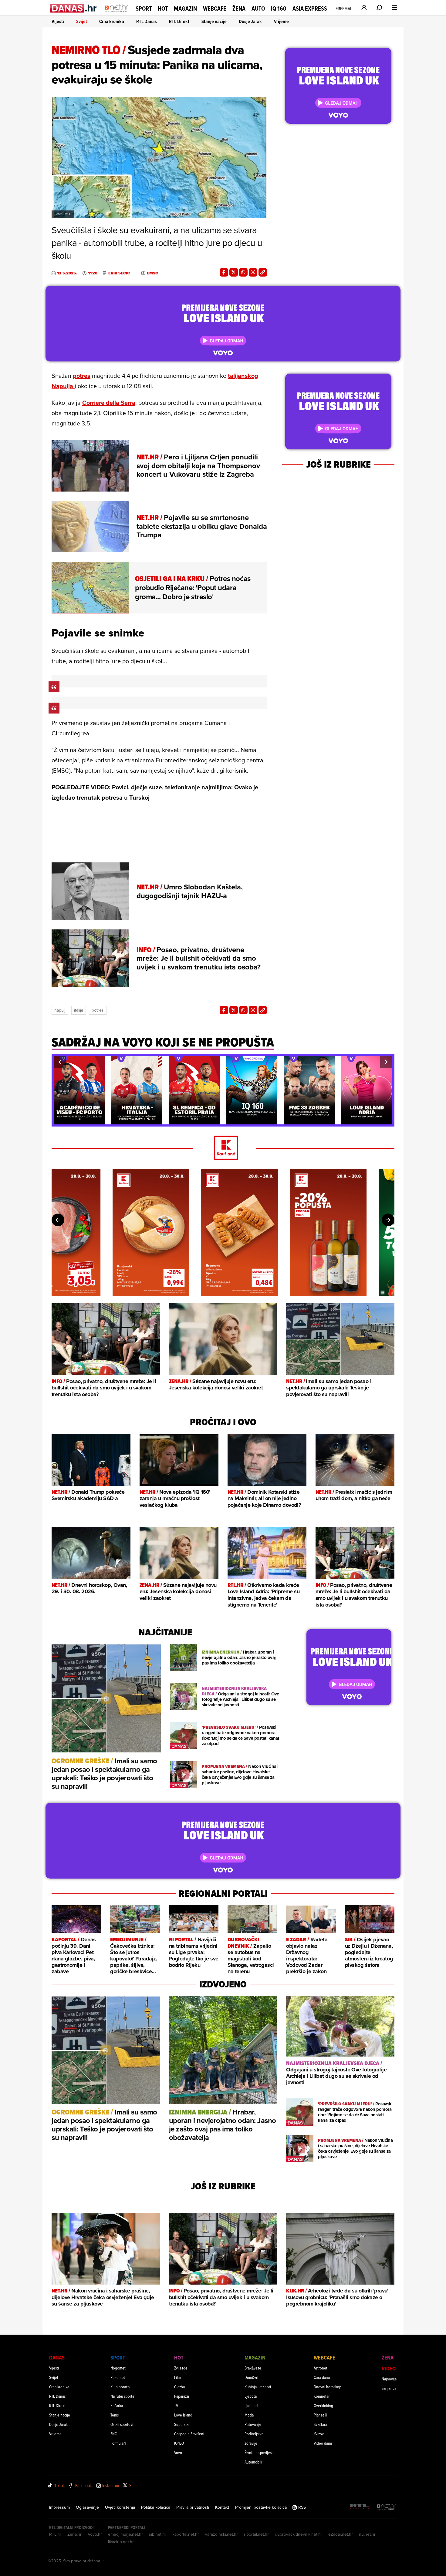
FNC (114, 2434)
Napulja (63, 386)
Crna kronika (112, 21)
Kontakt (222, 2507)
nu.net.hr (367, 2534)
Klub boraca (120, 2387)
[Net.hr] (386, 2507)
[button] (60, 1062)
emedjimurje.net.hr (125, 2534)
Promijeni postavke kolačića (261, 2507)
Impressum (59, 2507)
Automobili (253, 2462)
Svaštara (320, 2424)
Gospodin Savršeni (189, 2434)
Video (389, 2368)
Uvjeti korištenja (120, 2507)
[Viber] (253, 272)
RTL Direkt (179, 21)
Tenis (115, 2415)
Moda (249, 2415)
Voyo (178, 2452)
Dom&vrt (252, 2377)
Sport (144, 8)
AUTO (258, 9)
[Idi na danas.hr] (74, 8)
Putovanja (253, 2424)
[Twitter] (234, 272)
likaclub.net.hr (121, 2542)
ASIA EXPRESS (310, 9)
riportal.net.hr (256, 2534)
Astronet (321, 2368)
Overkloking (323, 2405)
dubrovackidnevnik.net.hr (299, 2534)
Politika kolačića (156, 2507)
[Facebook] (224, 272)
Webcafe (215, 8)
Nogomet (118, 2368)
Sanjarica (389, 2388)
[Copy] (263, 272)
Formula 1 (118, 2443)
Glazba (179, 2387)
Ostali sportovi (122, 2424)
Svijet (82, 21)
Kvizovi (319, 2434)
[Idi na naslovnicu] (116, 14)
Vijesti (58, 21)
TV (176, 2405)
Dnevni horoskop (328, 2387)
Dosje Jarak (250, 21)
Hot (163, 8)
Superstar (182, 2424)
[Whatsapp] (243, 272)
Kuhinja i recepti (258, 2387)
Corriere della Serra (109, 403)
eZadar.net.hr (341, 2534)
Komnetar (322, 2396)
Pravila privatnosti (193, 2507)
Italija (79, 1010)
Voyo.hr (95, 2534)
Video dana (323, 2443)
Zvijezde (181, 2368)
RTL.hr (55, 2534)
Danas (57, 2358)
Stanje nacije (214, 21)
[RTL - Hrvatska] (360, 2507)
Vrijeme (281, 21)
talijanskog (243, 376)
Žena (239, 8)
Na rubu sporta (122, 2396)
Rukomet (118, 2377)
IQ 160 (279, 9)
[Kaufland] (223, 1148)
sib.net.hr (158, 2534)
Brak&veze (253, 2368)
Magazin (185, 8)
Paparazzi (182, 2396)
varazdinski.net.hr (221, 2534)
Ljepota (251, 2396)
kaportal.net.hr (186, 2534)
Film (177, 2377)
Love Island (183, 2415)
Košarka (117, 2405)
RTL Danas (147, 21)
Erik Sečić (119, 273)
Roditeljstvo (254, 2434)
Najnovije (389, 2379)
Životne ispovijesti (259, 2452)
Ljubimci (251, 2405)
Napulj (60, 1010)
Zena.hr (74, 2534)
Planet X (320, 2415)
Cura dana (322, 2377)
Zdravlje (251, 2443)
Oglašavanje (87, 2507)
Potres (98, 1010)
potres (82, 376)
